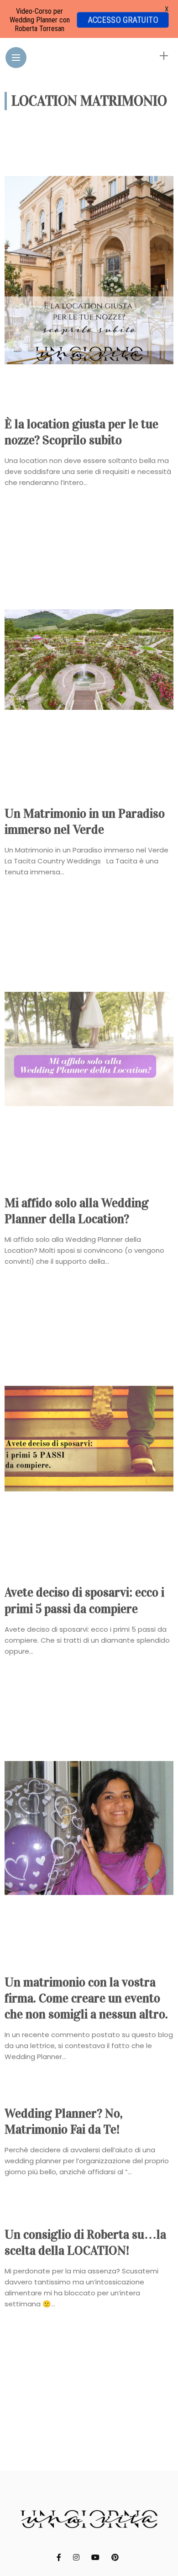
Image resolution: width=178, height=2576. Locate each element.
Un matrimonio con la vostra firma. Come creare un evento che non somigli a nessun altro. (86, 1998)
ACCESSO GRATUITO (123, 20)
